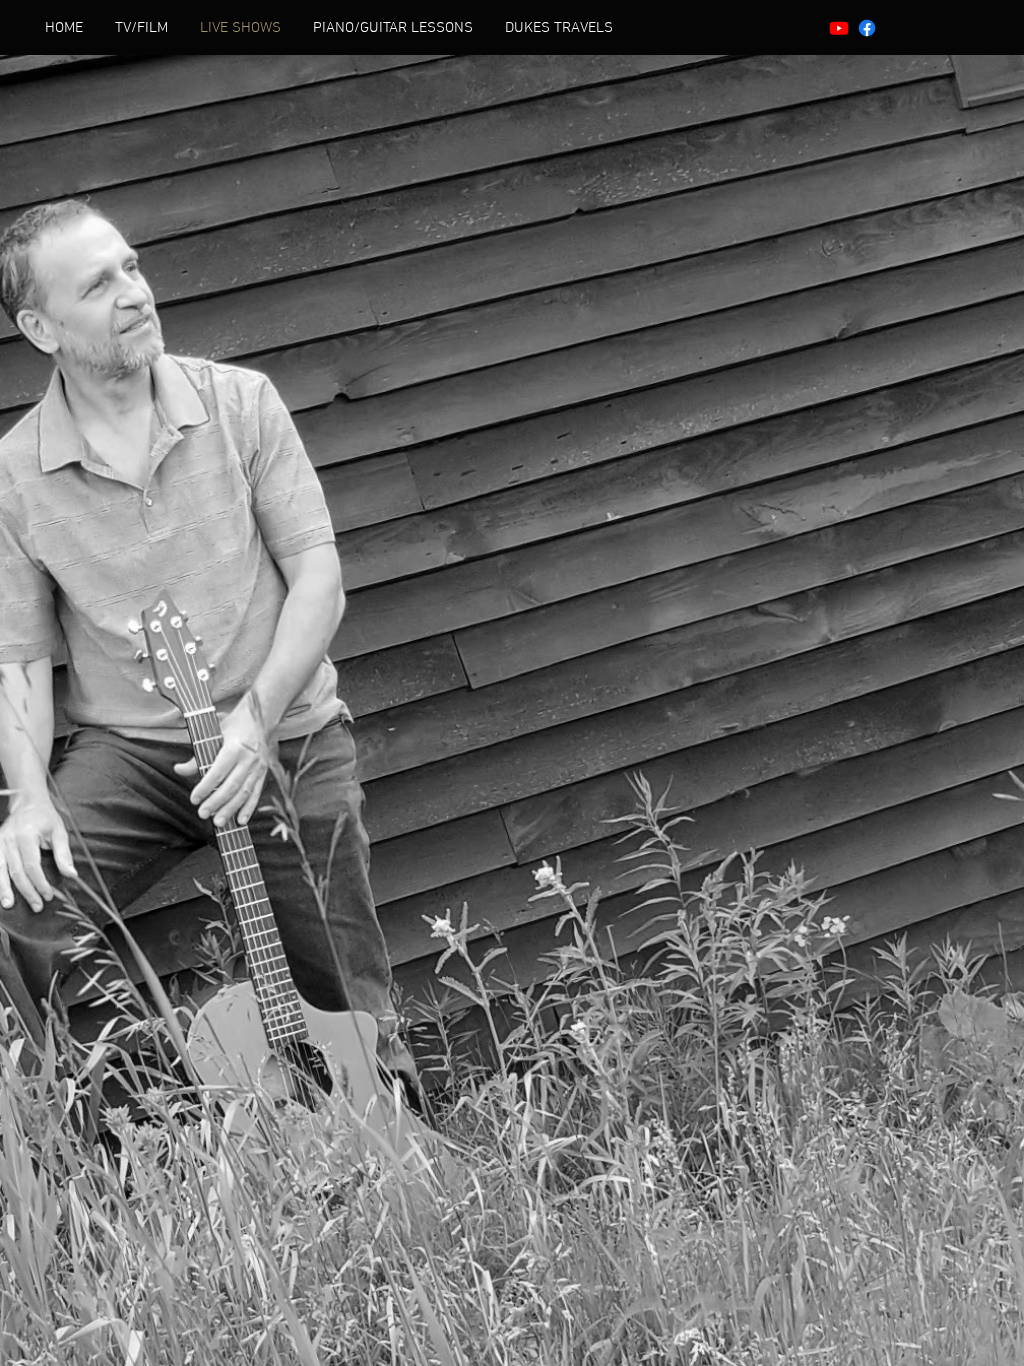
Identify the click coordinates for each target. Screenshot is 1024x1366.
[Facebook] (867, 28)
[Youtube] (839, 28)
